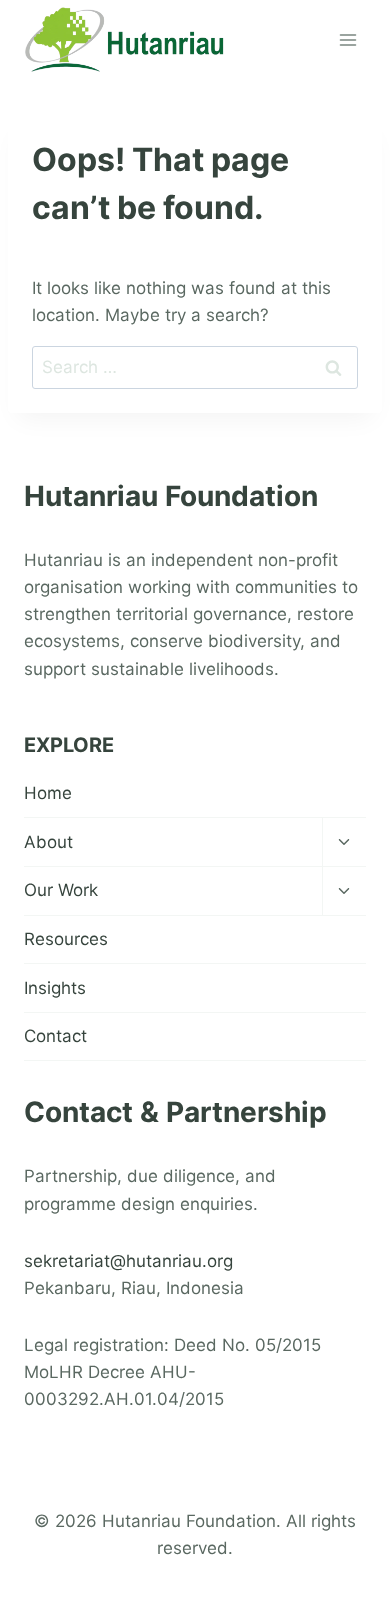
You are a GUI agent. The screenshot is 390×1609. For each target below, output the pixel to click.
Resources (66, 939)
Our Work (61, 890)
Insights (55, 988)
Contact (55, 1036)
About (48, 842)
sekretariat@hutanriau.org (128, 1261)
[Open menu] (347, 39)
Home (48, 793)
